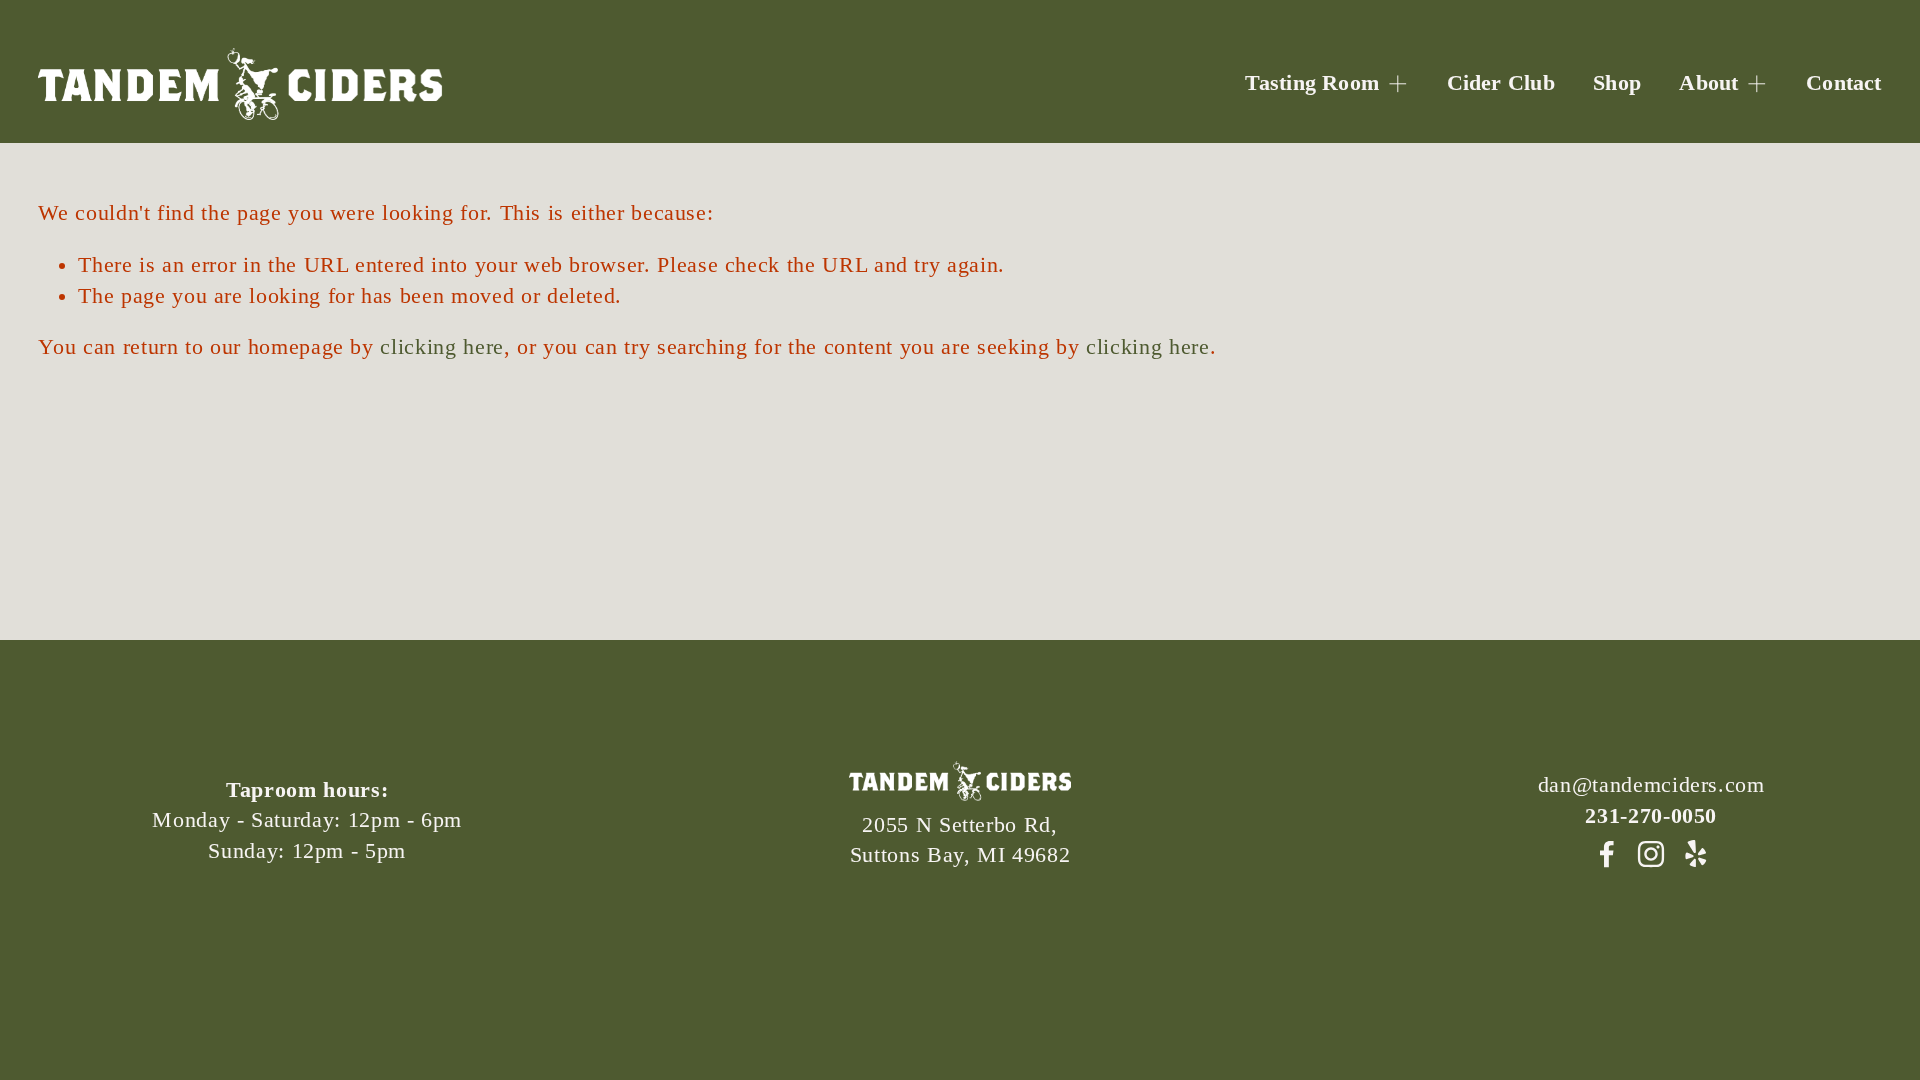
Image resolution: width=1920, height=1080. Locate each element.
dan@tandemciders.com (1651, 785)
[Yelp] (1695, 854)
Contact (1844, 83)
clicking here (441, 347)
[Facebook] (1607, 854)
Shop (1617, 83)
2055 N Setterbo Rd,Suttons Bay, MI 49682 (960, 840)
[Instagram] (1651, 854)
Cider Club (1501, 83)
